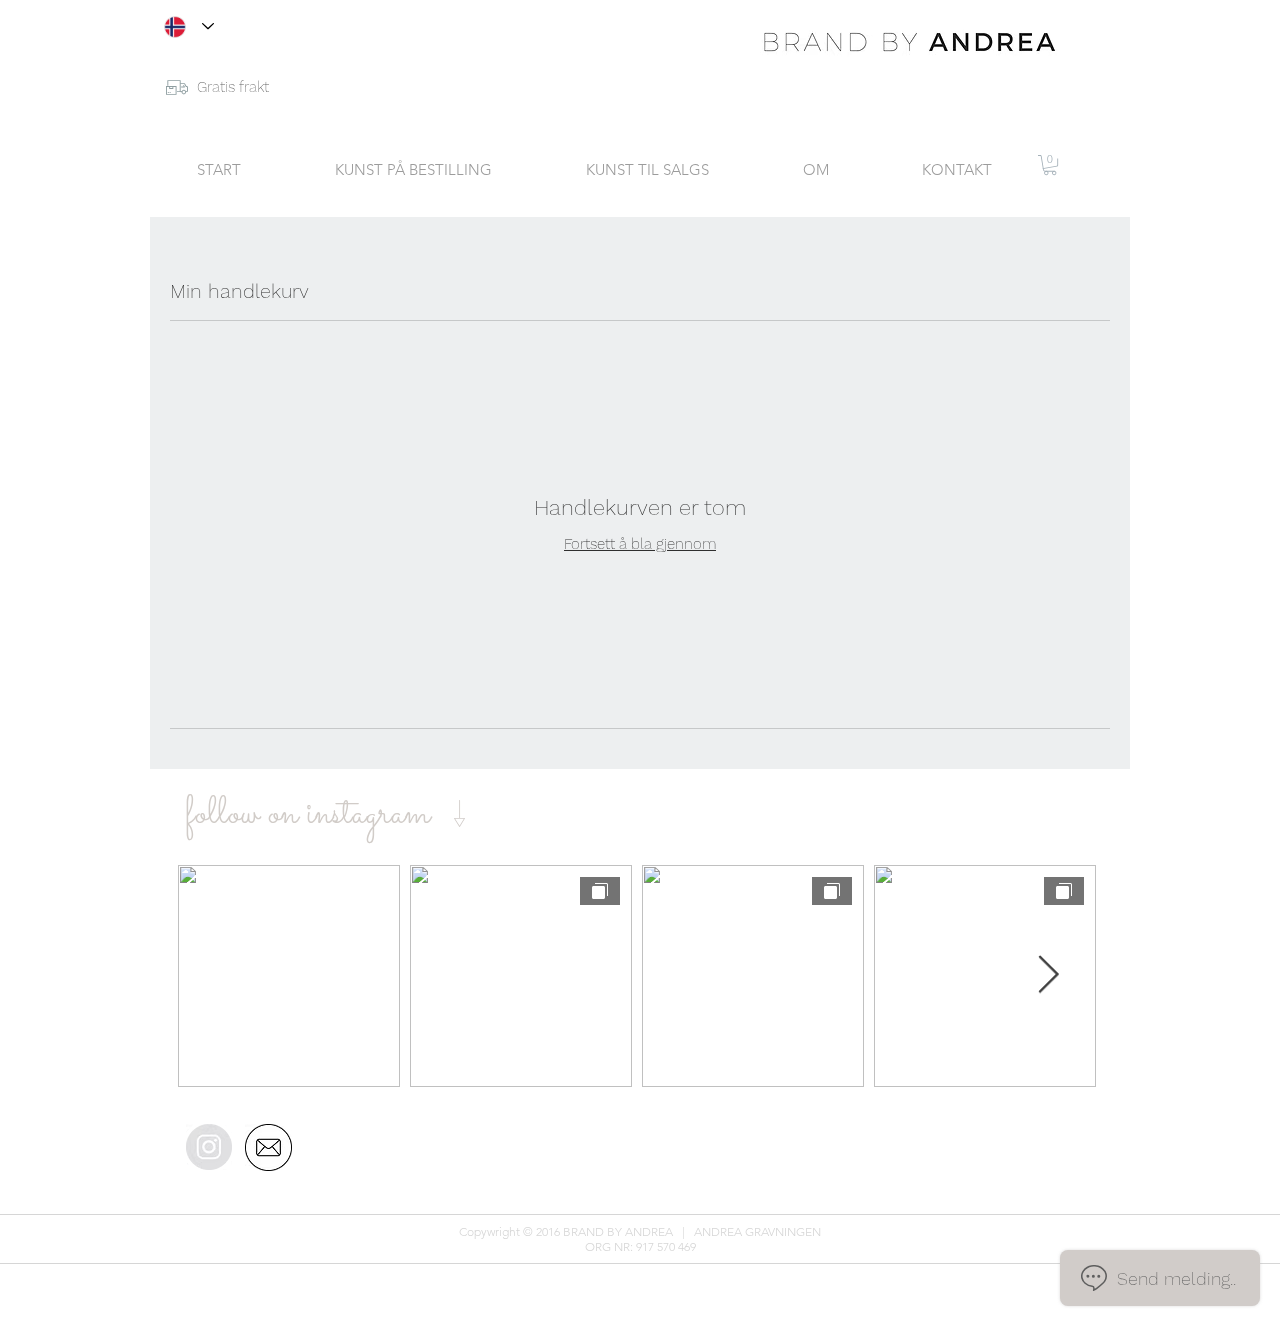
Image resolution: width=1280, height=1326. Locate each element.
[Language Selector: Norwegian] (189, 26)
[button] (1050, 165)
